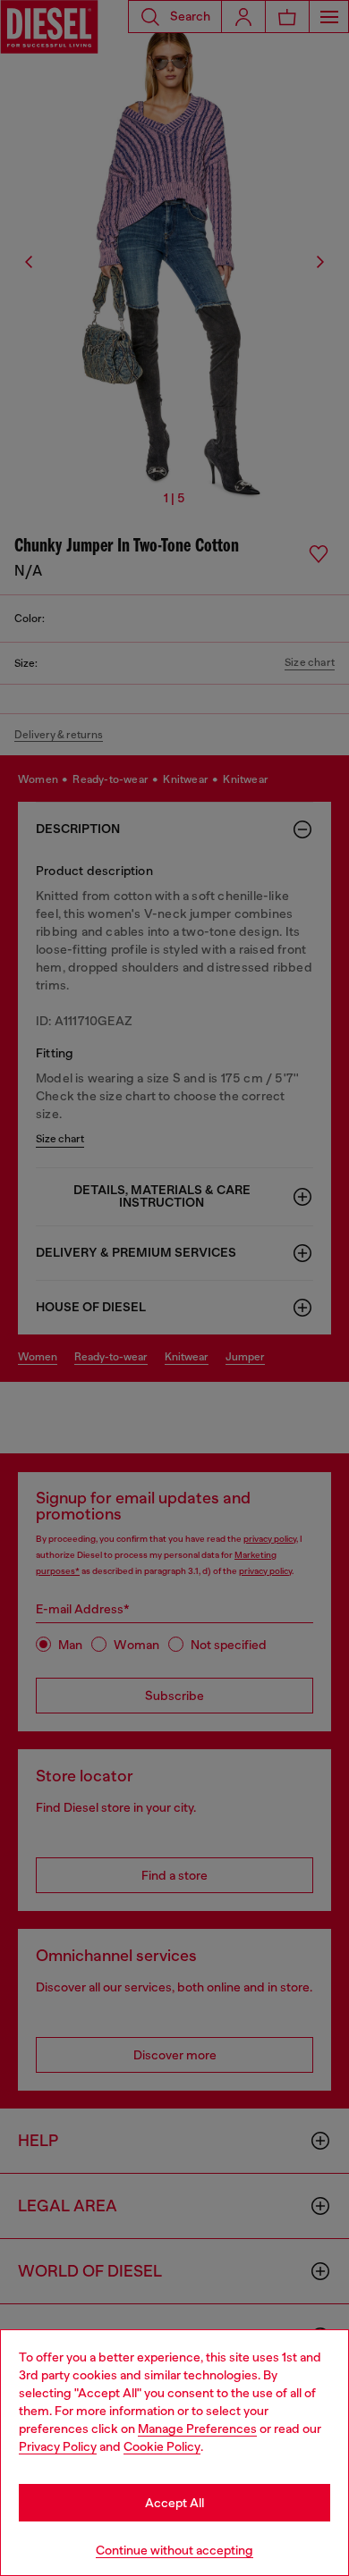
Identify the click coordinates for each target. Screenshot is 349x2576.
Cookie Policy (162, 2446)
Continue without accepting (174, 2550)
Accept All (174, 2503)
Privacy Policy (58, 2446)
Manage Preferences (197, 2429)
